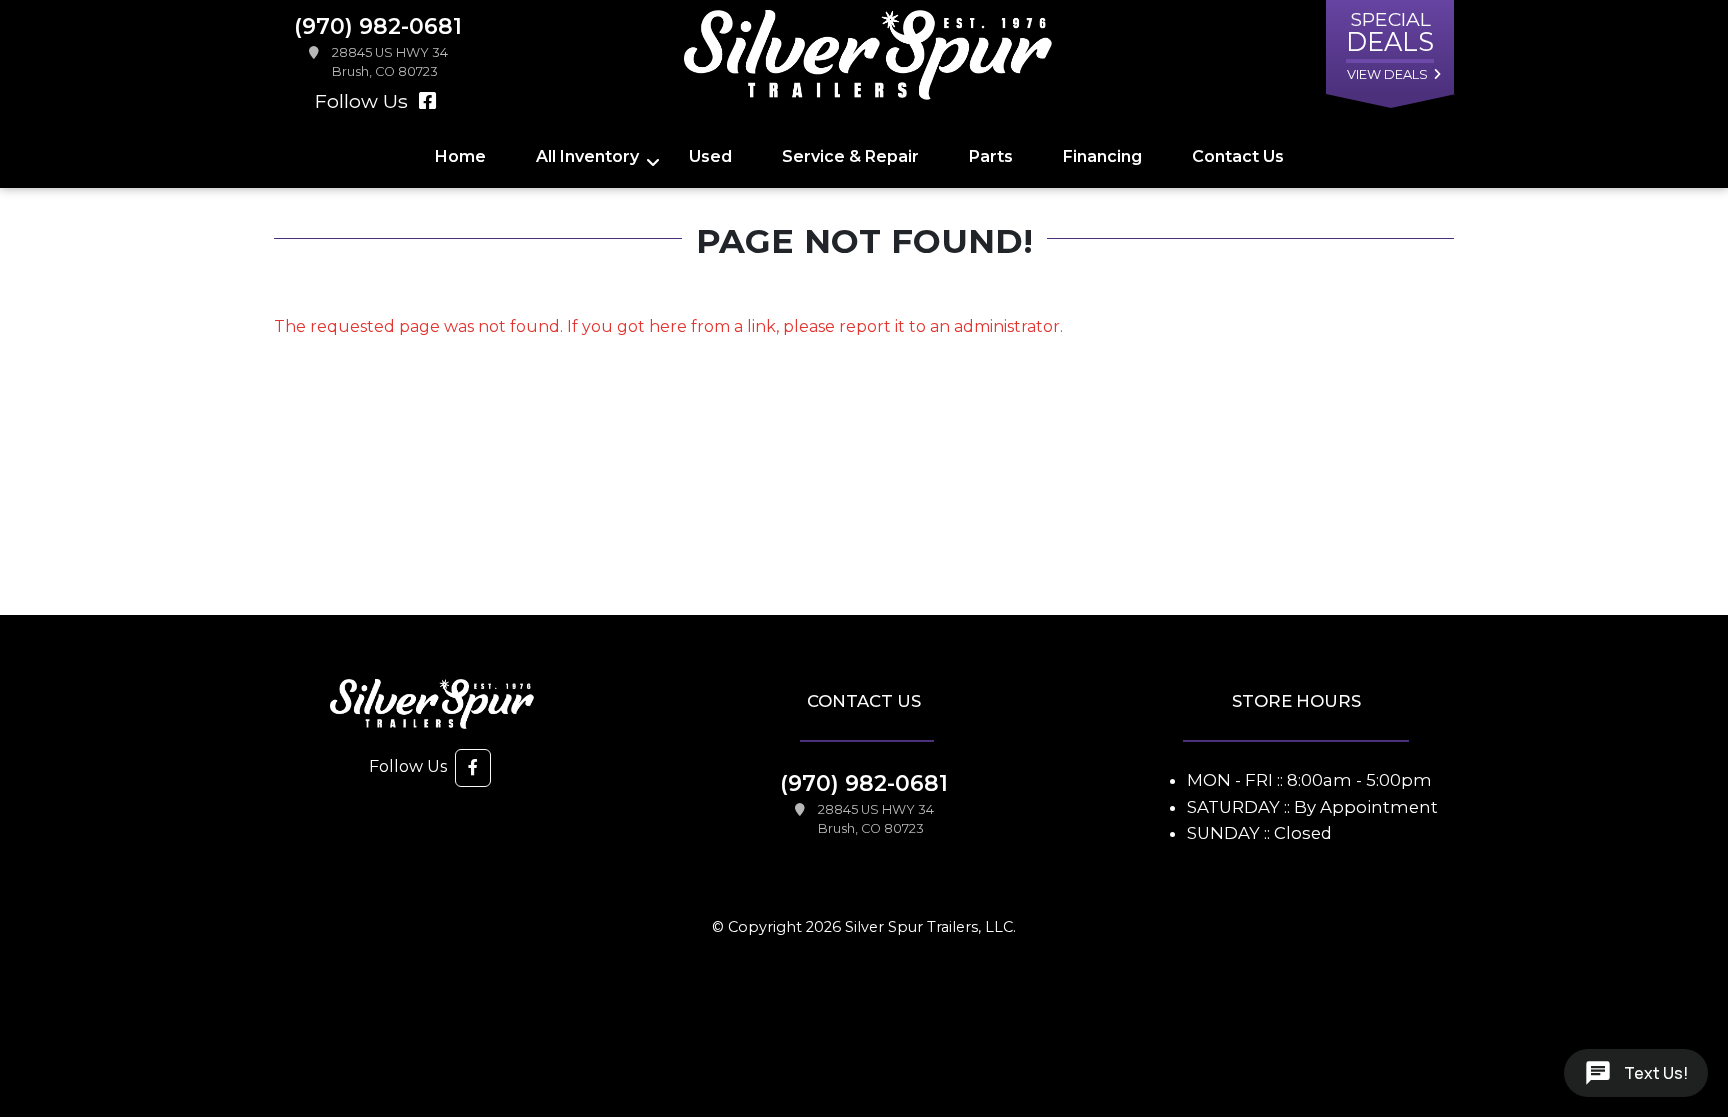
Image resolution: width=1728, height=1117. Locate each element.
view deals (1387, 74)
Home (460, 156)
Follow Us (364, 101)
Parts (991, 156)
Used (710, 156)
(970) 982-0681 (864, 783)
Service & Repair (850, 156)
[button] (473, 768)
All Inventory (587, 156)
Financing (1102, 156)
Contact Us (1238, 156)
